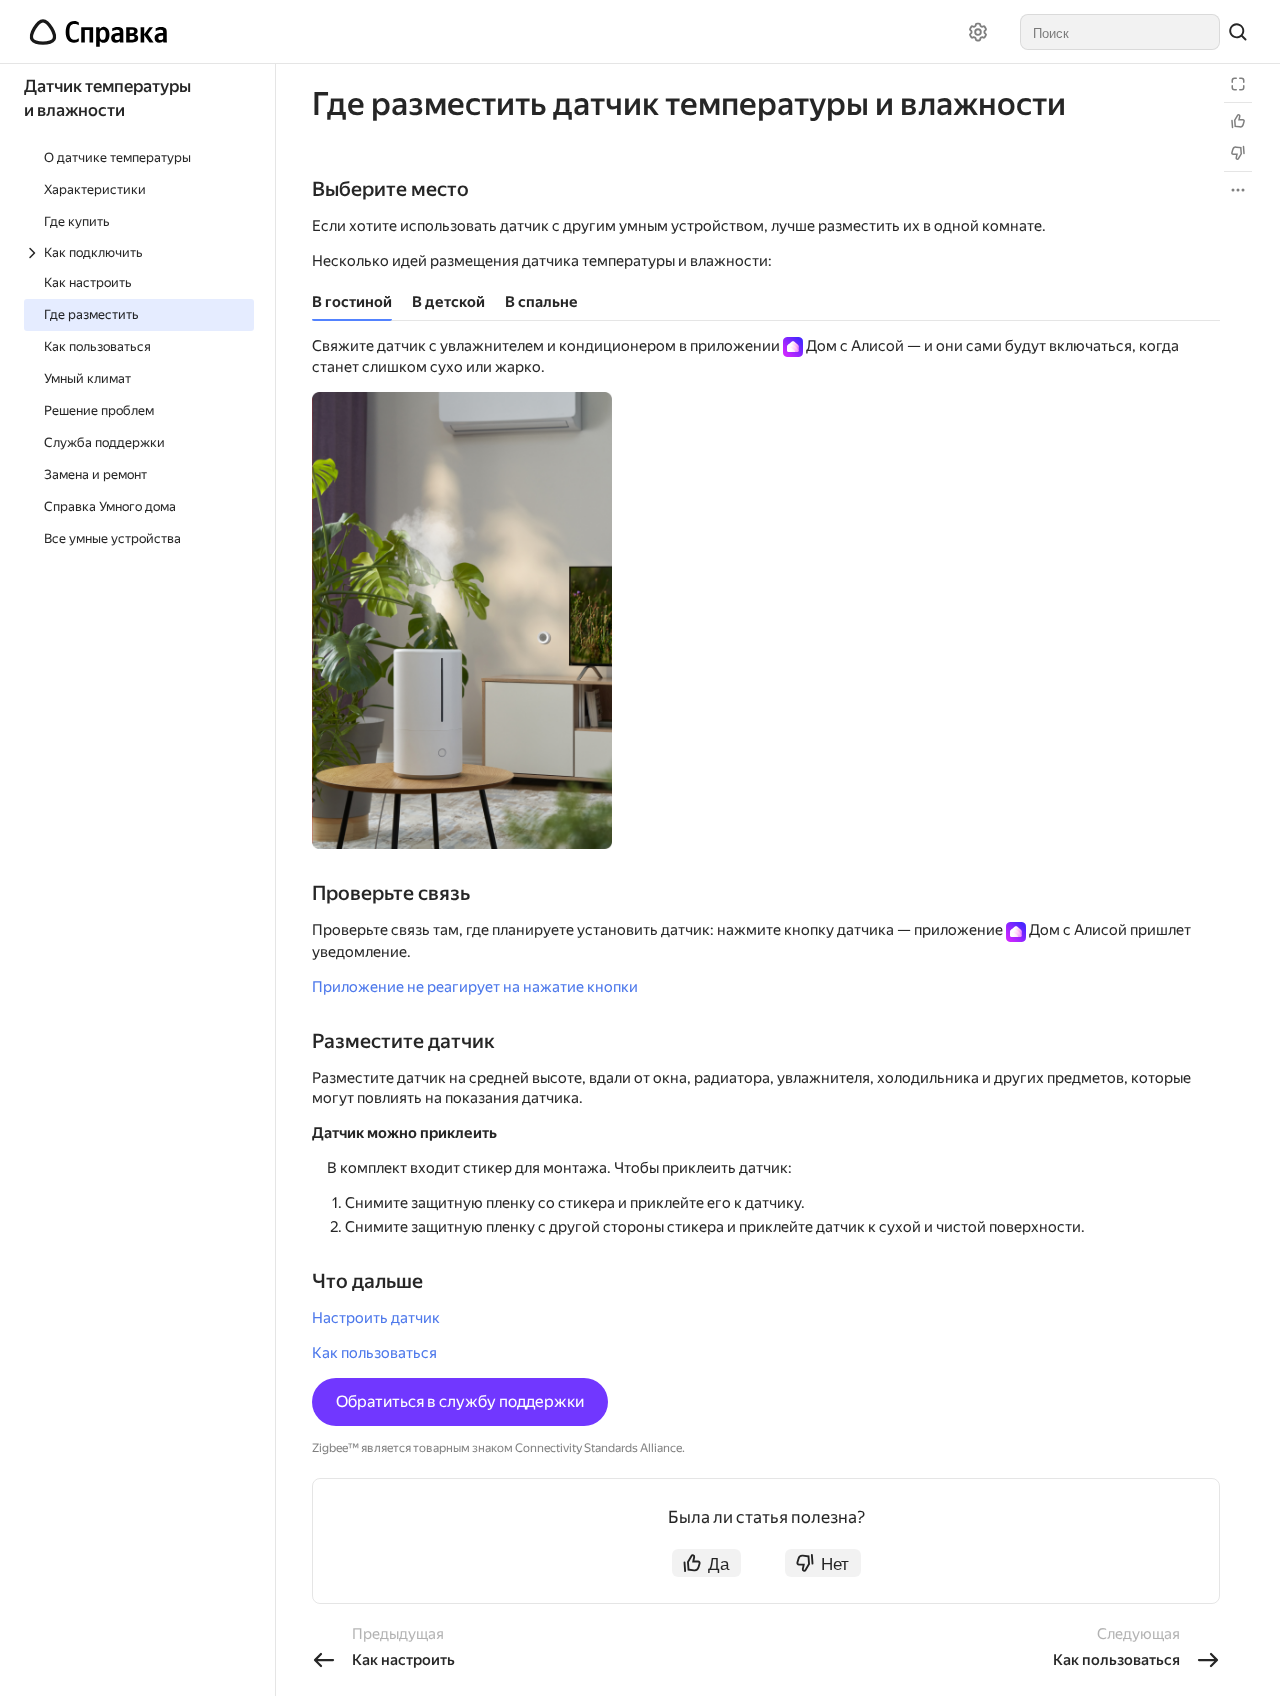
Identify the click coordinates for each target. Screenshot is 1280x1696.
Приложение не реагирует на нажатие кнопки (475, 987)
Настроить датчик (376, 1318)
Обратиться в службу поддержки (460, 1401)
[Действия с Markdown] (1238, 190)
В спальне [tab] (541, 302)
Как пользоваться (374, 1353)
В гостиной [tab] (352, 302)
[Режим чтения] (1238, 84)
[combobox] (1120, 32)
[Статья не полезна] (1238, 153)
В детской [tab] (448, 302)
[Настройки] (978, 32)
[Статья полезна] (1238, 121)
